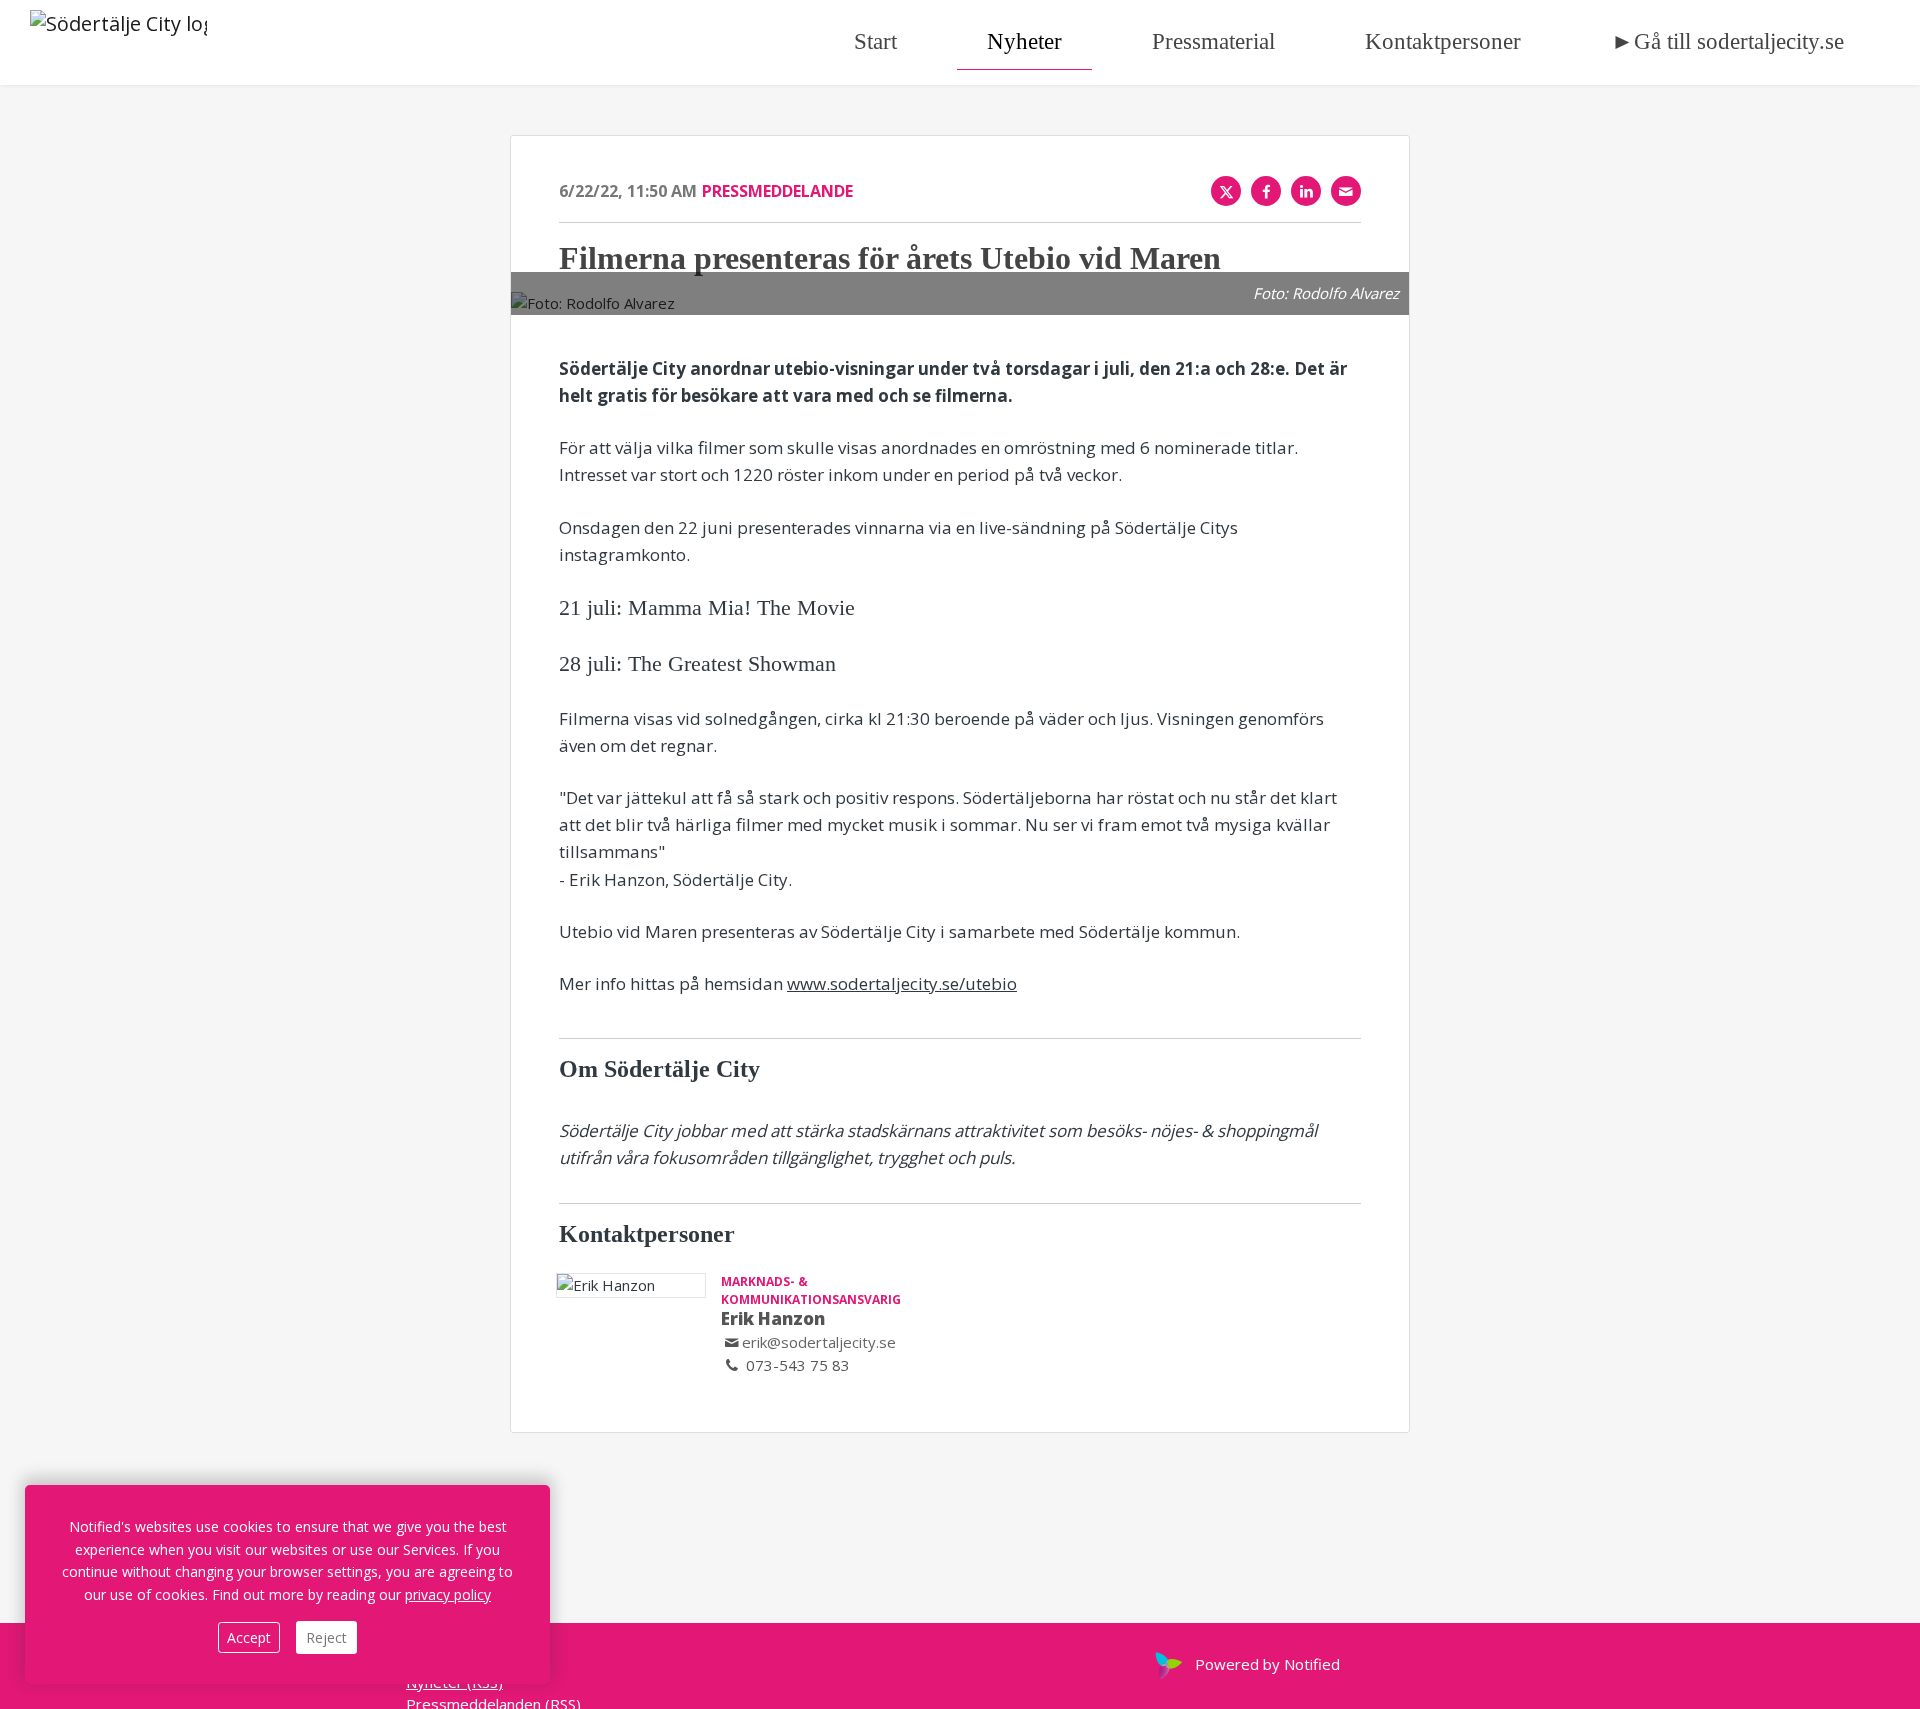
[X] (1226, 191)
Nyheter (1024, 41)
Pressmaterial (1213, 41)
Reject (326, 1637)
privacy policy (448, 1594)
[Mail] (1346, 191)
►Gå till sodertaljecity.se (1727, 41)
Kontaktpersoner (1443, 41)
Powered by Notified (1267, 1664)
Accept (249, 1637)
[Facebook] (1266, 191)
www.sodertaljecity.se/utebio (902, 983)
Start (875, 41)
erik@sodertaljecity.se (819, 1342)
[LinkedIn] (1306, 191)
